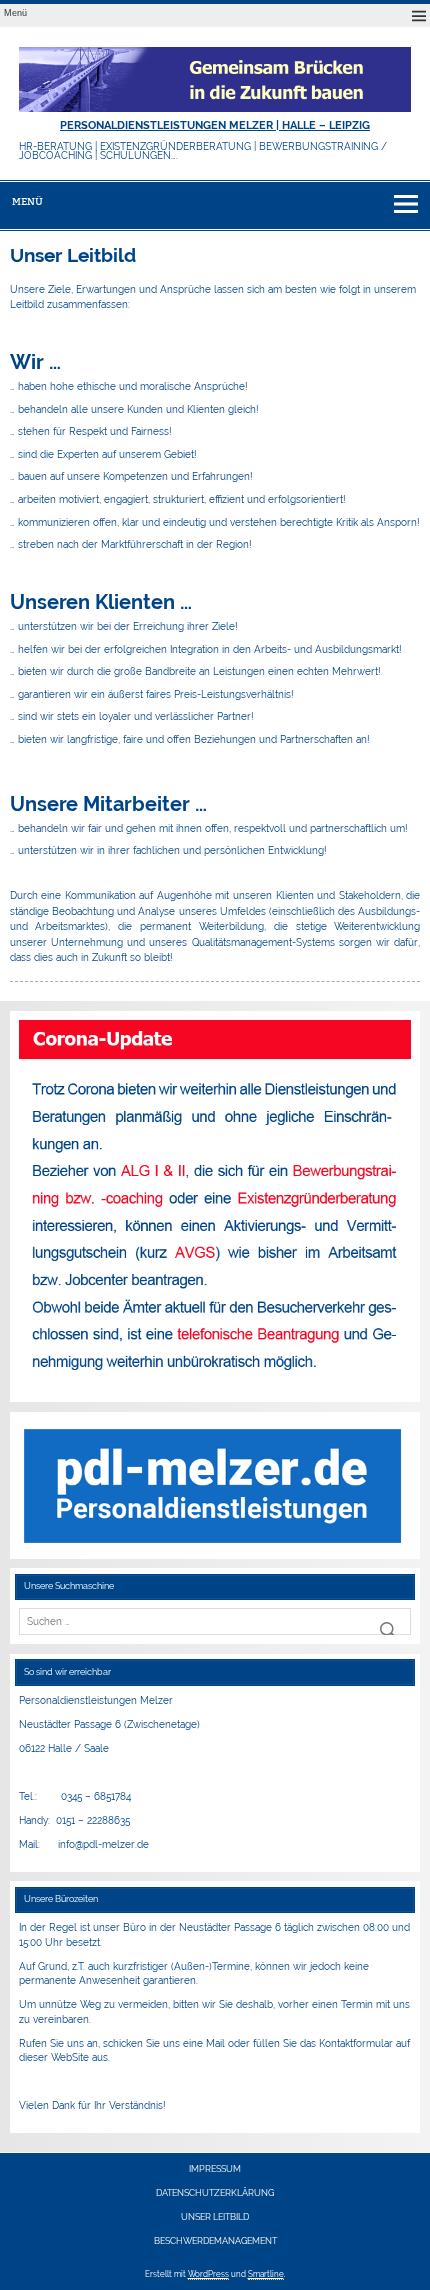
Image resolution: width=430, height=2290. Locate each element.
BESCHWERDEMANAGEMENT (215, 2241)
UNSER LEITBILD (215, 2217)
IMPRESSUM (215, 2169)
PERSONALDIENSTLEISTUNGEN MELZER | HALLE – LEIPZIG (215, 125)
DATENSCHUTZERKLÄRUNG (215, 2193)
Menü (15, 13)
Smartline (266, 2274)
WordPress (208, 2274)
